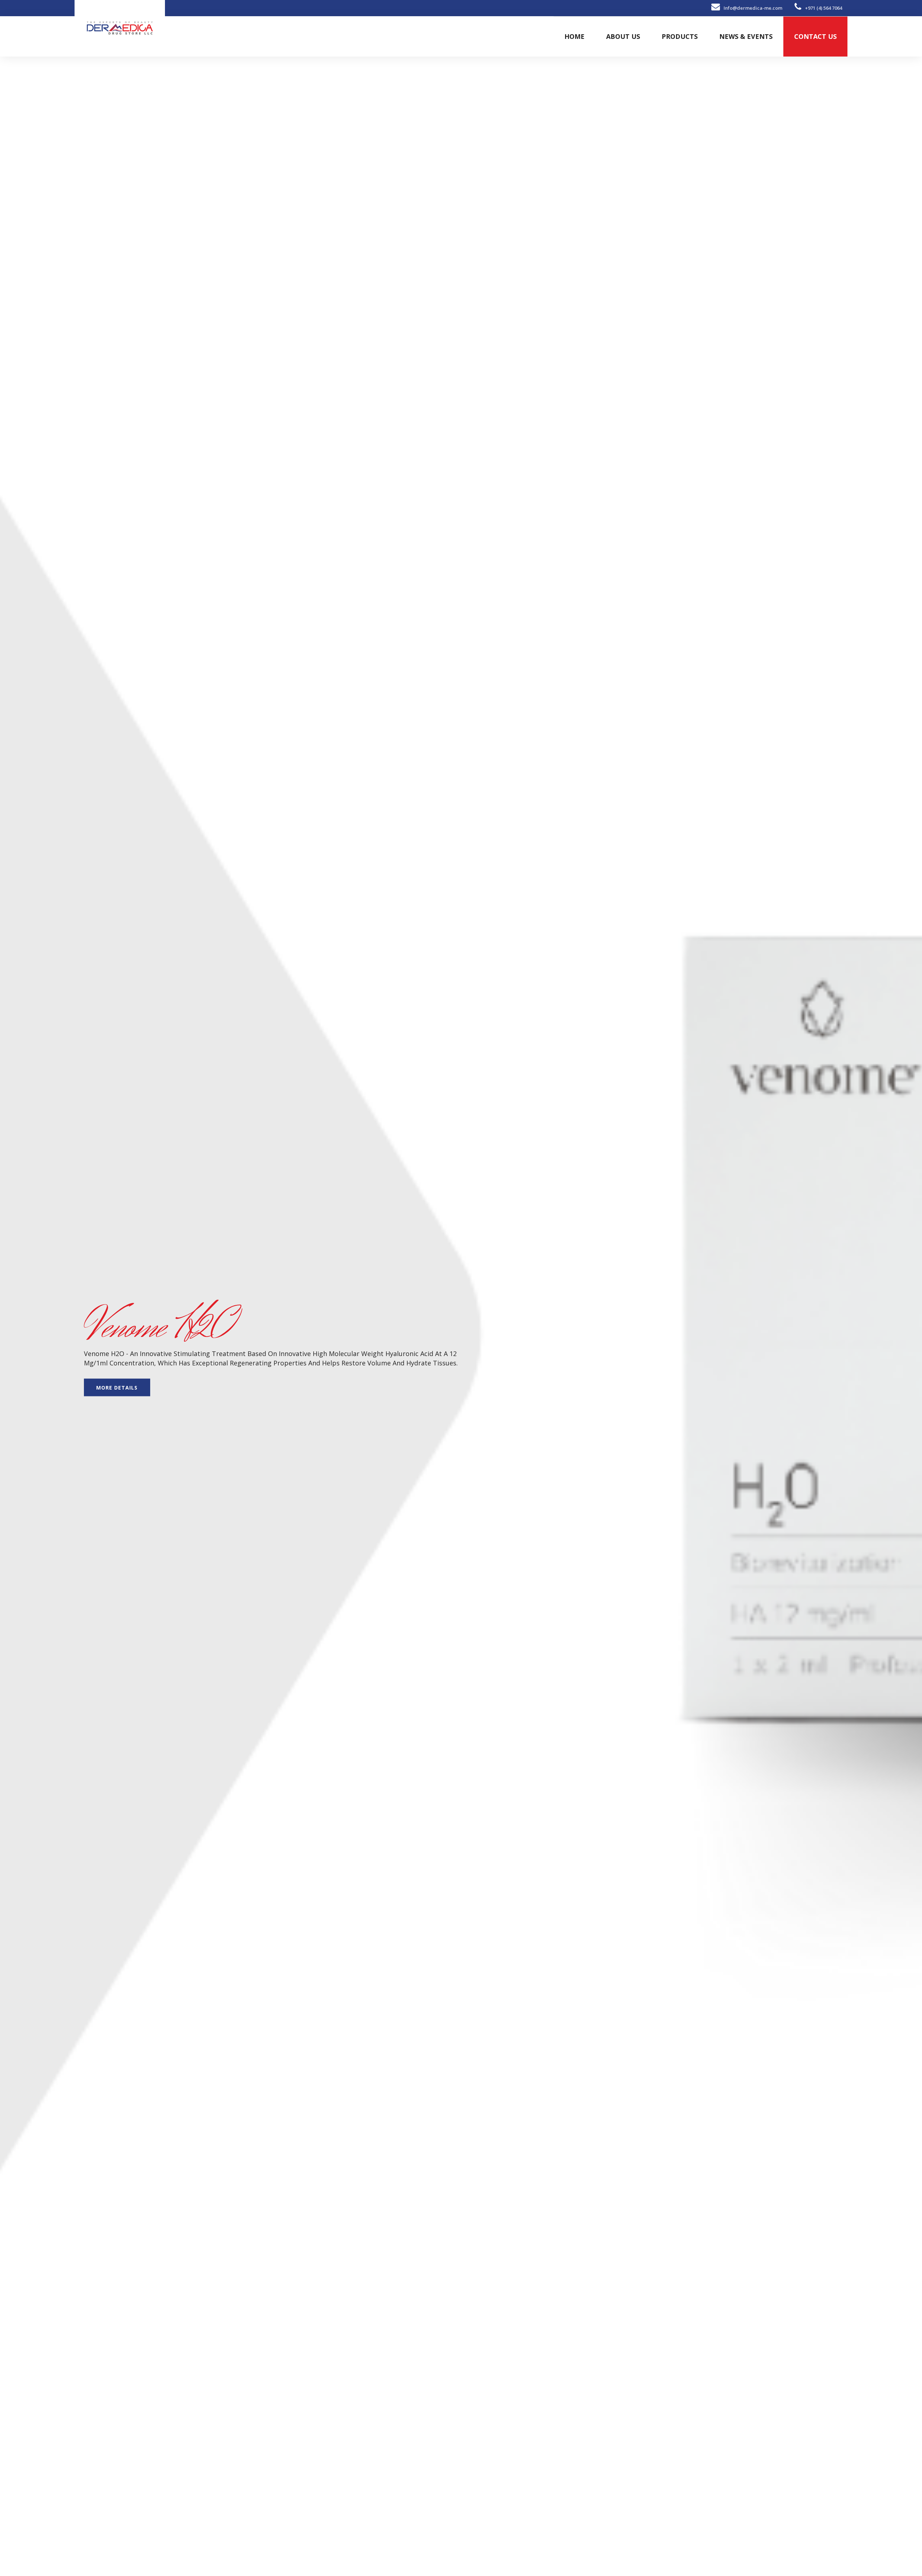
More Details (117, 1387)
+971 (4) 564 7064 (823, 8)
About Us (623, 36)
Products (680, 36)
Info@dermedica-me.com (753, 8)
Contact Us (815, 36)
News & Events (746, 36)
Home (574, 36)
